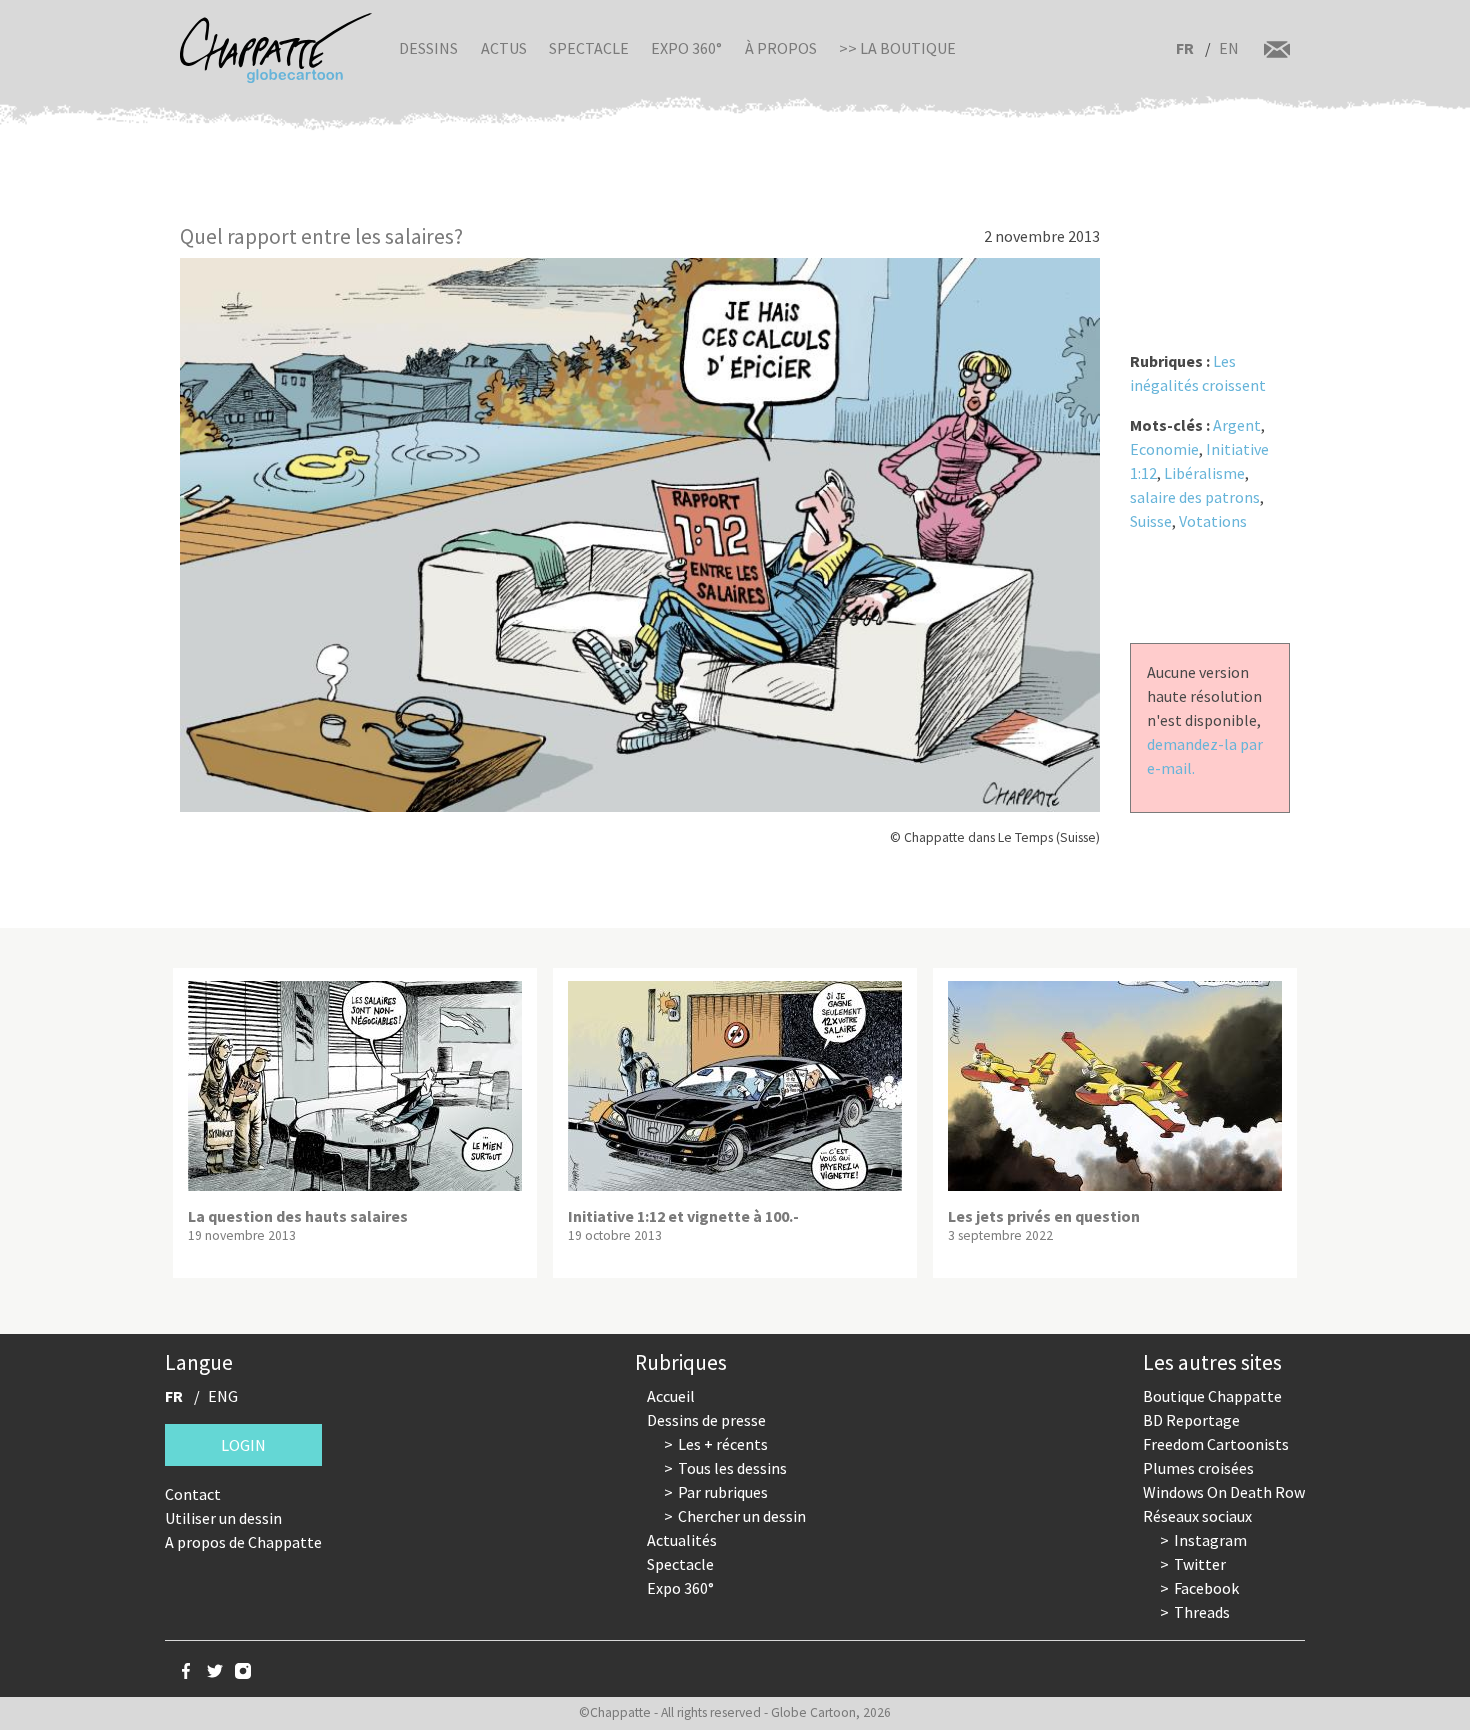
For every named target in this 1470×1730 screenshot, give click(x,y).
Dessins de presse (706, 1420)
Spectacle (589, 48)
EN (1229, 48)
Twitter (1200, 1564)
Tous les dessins (732, 1468)
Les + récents (723, 1444)
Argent (1237, 425)
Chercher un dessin (742, 1516)
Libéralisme (1204, 473)
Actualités (682, 1540)
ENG (223, 1396)
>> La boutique (897, 48)
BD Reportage (1191, 1420)
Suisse (1151, 521)
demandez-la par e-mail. (1205, 756)
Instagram (1210, 1540)
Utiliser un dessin (223, 1518)
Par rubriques (723, 1492)
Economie (1164, 449)
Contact (193, 1494)
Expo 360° (686, 48)
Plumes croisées (1198, 1468)
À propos (781, 48)
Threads (1202, 1612)
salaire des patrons (1195, 497)
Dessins (428, 48)
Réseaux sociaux (1197, 1516)
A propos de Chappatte (243, 1542)
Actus (504, 48)
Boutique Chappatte (1212, 1396)
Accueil (671, 1396)
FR (1185, 48)
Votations (1213, 521)
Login (243, 1445)
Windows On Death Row (1224, 1492)
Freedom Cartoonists (1216, 1444)
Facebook (1206, 1588)
